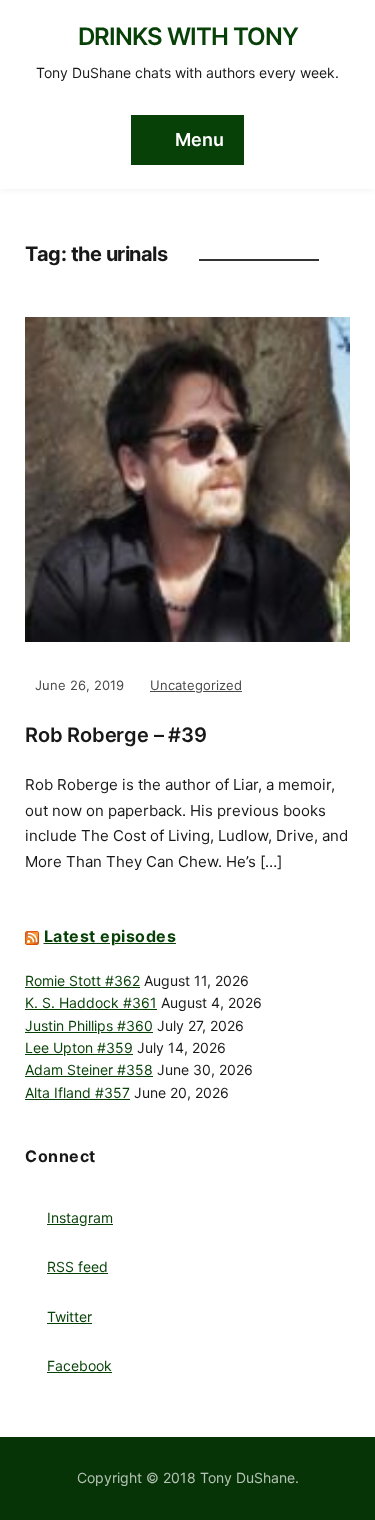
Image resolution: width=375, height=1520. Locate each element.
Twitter (69, 1316)
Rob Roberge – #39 (116, 735)
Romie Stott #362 (82, 980)
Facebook (79, 1365)
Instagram (80, 1217)
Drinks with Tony (188, 36)
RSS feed (77, 1266)
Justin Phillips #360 (89, 1025)
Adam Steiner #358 (89, 1069)
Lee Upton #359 (79, 1047)
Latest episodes (110, 936)
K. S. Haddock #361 (91, 1002)
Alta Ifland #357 (77, 1092)
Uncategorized (196, 685)
